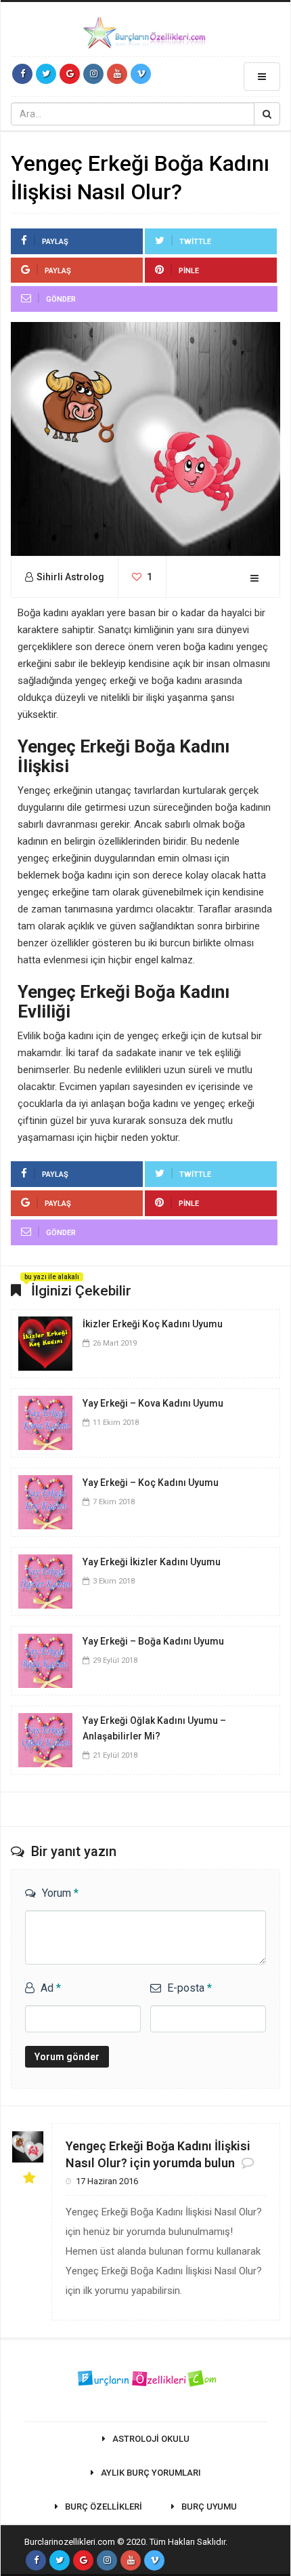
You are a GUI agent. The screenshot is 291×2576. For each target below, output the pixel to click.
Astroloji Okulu (151, 2439)
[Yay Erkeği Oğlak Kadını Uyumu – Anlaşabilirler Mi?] (45, 1739)
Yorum (60, 1893)
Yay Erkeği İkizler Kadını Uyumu (152, 1562)
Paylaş (55, 242)
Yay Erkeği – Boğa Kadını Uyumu (153, 1641)
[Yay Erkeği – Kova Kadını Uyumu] (45, 1422)
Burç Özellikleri (104, 2507)
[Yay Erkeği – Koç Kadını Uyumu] (45, 1501)
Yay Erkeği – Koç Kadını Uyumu (151, 1483)
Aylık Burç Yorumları (151, 2473)
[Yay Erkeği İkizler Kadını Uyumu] (45, 1580)
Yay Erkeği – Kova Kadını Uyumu (153, 1403)
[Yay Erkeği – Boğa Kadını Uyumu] (45, 1659)
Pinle (189, 271)
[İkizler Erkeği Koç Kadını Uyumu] (45, 1342)
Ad (51, 1988)
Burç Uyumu (209, 2507)
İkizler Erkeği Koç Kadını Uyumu (153, 1324)
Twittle (195, 242)
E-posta (189, 1988)
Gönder (61, 299)
